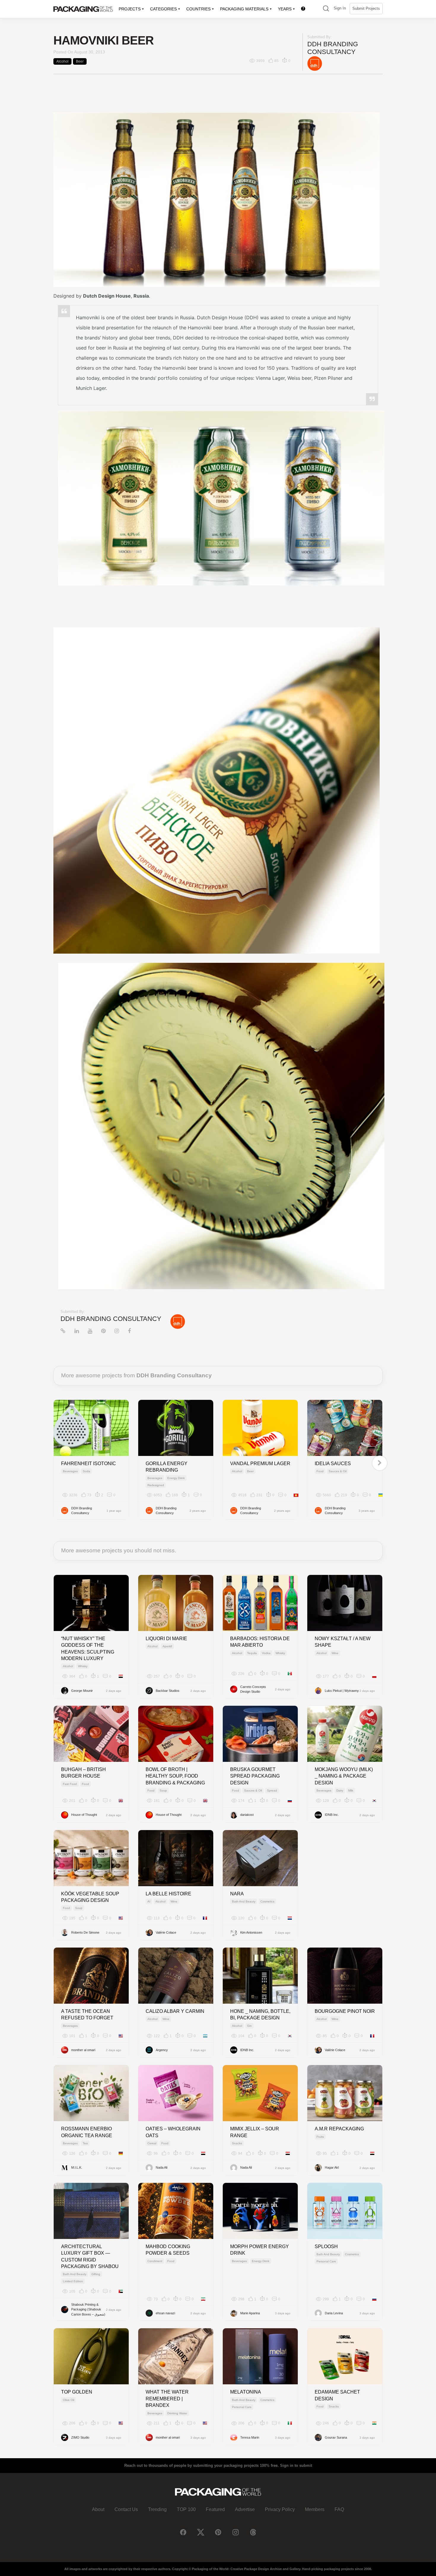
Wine (335, 1653)
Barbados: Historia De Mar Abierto (260, 1642)
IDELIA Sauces (333, 1464)
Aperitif (167, 1646)
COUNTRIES (198, 9)
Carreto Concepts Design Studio (253, 1689)
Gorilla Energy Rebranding (167, 1467)
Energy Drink (176, 1478)
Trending (157, 2509)
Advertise (245, 2509)
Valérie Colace (166, 1932)
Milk (351, 1790)
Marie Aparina (250, 2313)
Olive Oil (69, 2400)
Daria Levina (334, 2313)
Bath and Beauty (244, 1901)
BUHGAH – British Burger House (83, 1773)
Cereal (152, 2143)
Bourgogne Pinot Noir (345, 2011)
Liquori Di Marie (166, 1639)
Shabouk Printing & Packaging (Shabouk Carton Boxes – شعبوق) (88, 2309)
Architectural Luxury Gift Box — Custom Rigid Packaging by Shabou (90, 2256)
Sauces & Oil (338, 1471)
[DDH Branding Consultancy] (315, 63)
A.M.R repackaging (339, 2129)
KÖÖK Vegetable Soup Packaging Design (90, 1897)
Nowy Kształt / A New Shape (343, 1642)
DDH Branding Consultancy (333, 48)
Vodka (266, 1653)
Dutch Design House (107, 296)
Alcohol (62, 61)
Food (320, 1471)
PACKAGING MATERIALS (244, 9)
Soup (163, 1790)
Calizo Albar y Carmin (175, 2011)
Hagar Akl (332, 2167)
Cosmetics (267, 1901)
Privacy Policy (280, 2509)
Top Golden (77, 2392)
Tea (85, 2143)
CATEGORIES (163, 9)
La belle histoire (168, 1894)
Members (315, 2509)
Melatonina (246, 2392)
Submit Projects (366, 8)
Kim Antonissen (251, 1932)
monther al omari (83, 2050)
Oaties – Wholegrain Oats (173, 2132)
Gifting (96, 2274)
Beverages (70, 1471)
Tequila (252, 1653)
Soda (86, 1471)
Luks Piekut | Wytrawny (342, 1691)
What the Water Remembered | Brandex (167, 2399)
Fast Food (70, 1784)
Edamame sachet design (337, 2395)
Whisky (83, 1666)
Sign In (340, 8)
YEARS (285, 9)
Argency (162, 2050)
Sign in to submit (296, 2465)
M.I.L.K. (77, 2167)
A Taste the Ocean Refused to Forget (87, 2014)
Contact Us (126, 2509)
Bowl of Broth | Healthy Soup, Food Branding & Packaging (175, 1776)
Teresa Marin (250, 2437)
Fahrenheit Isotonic (89, 1464)
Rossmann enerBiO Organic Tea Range (87, 2132)
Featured (215, 2509)
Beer (80, 61)
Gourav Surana (336, 2437)
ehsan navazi (165, 2313)
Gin (249, 2026)
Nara (237, 1894)
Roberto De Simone (85, 1932)
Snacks (237, 2143)
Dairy (340, 1790)
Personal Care (326, 2261)
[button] (326, 9)
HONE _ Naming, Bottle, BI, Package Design (260, 2014)
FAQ (339, 2509)
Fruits (320, 2137)
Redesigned (156, 1485)
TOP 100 (186, 2509)
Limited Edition (73, 2281)
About (98, 2509)
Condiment (155, 2261)
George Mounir (82, 1691)
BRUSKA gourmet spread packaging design (255, 1776)
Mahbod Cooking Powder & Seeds (168, 2250)
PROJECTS (130, 9)
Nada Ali (161, 2167)
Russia (141, 296)
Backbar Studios (168, 1691)
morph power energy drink (260, 2250)
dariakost (247, 1815)
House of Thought (84, 1815)
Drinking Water (177, 2413)
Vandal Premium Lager (260, 1464)
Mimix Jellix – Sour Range (255, 2132)
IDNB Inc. (332, 1815)
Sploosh (326, 2247)
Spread (272, 1790)
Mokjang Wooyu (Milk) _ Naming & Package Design (344, 1776)
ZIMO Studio (80, 2437)
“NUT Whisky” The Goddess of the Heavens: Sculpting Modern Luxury (88, 1648)
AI (149, 1901)
